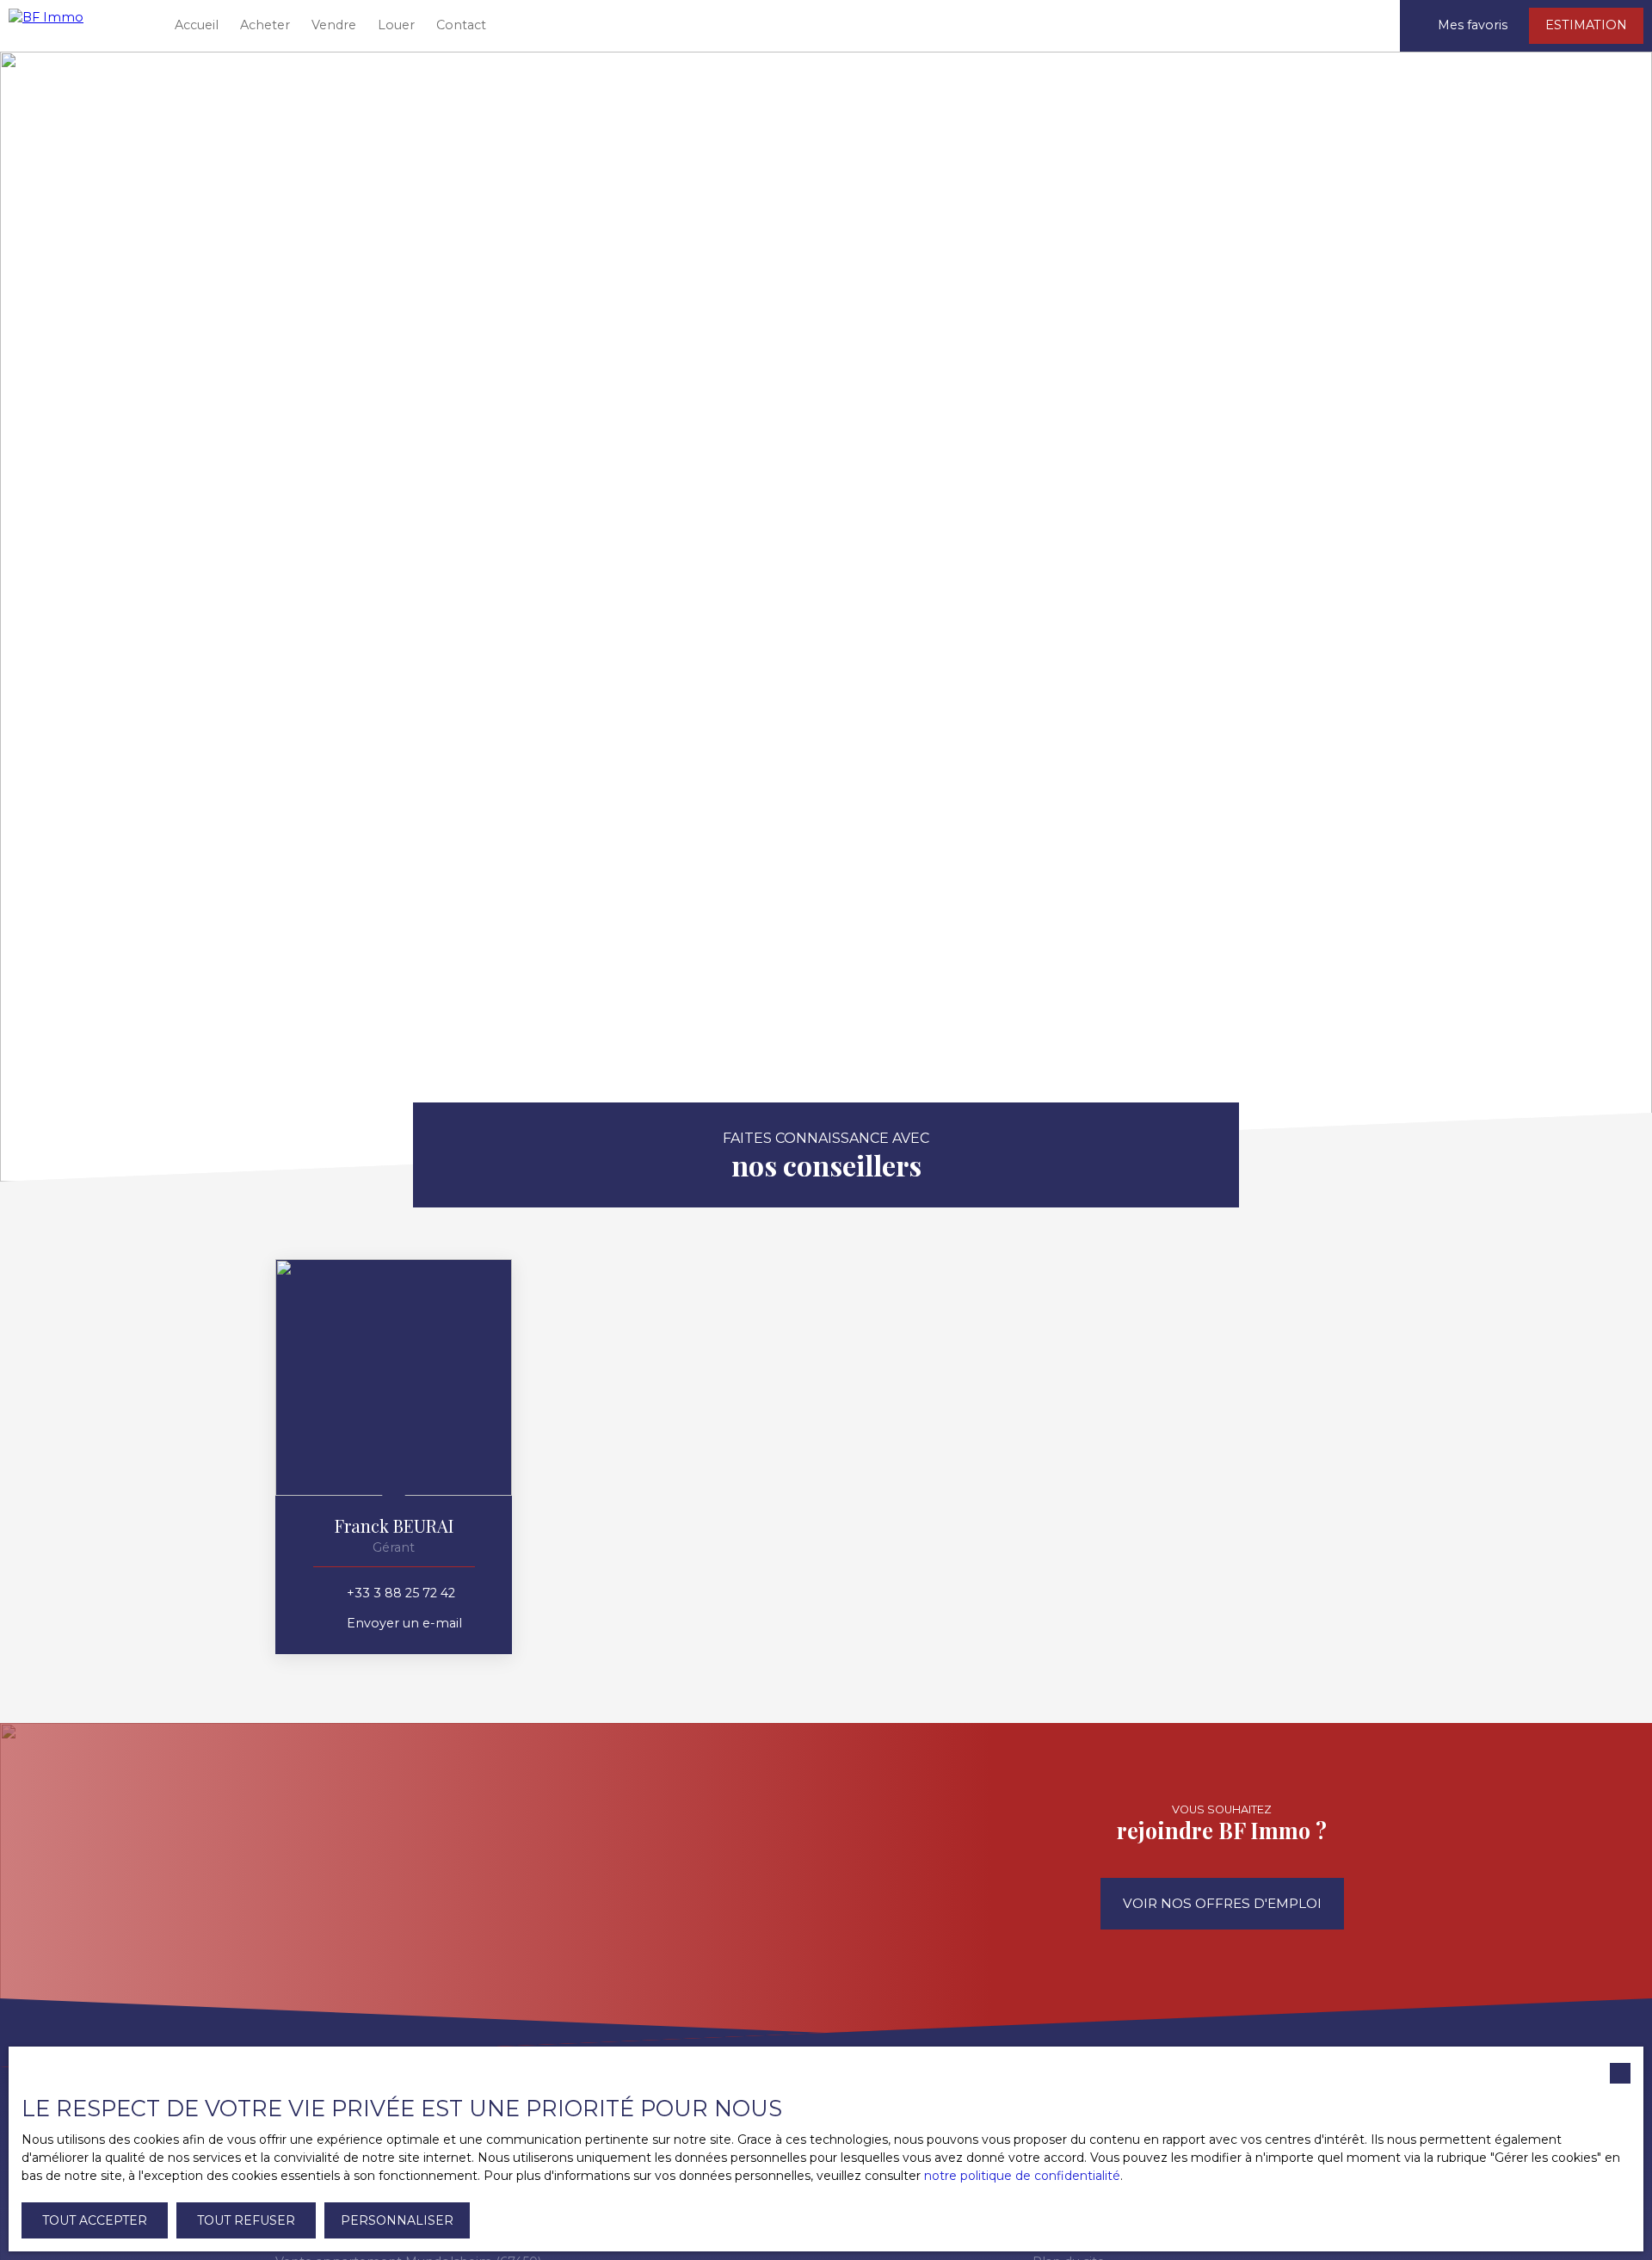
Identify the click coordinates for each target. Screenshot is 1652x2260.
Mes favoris (1473, 25)
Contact (461, 25)
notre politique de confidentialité (1022, 2176)
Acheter (265, 25)
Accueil (197, 25)
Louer (396, 25)
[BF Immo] (77, 26)
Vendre (334, 25)
